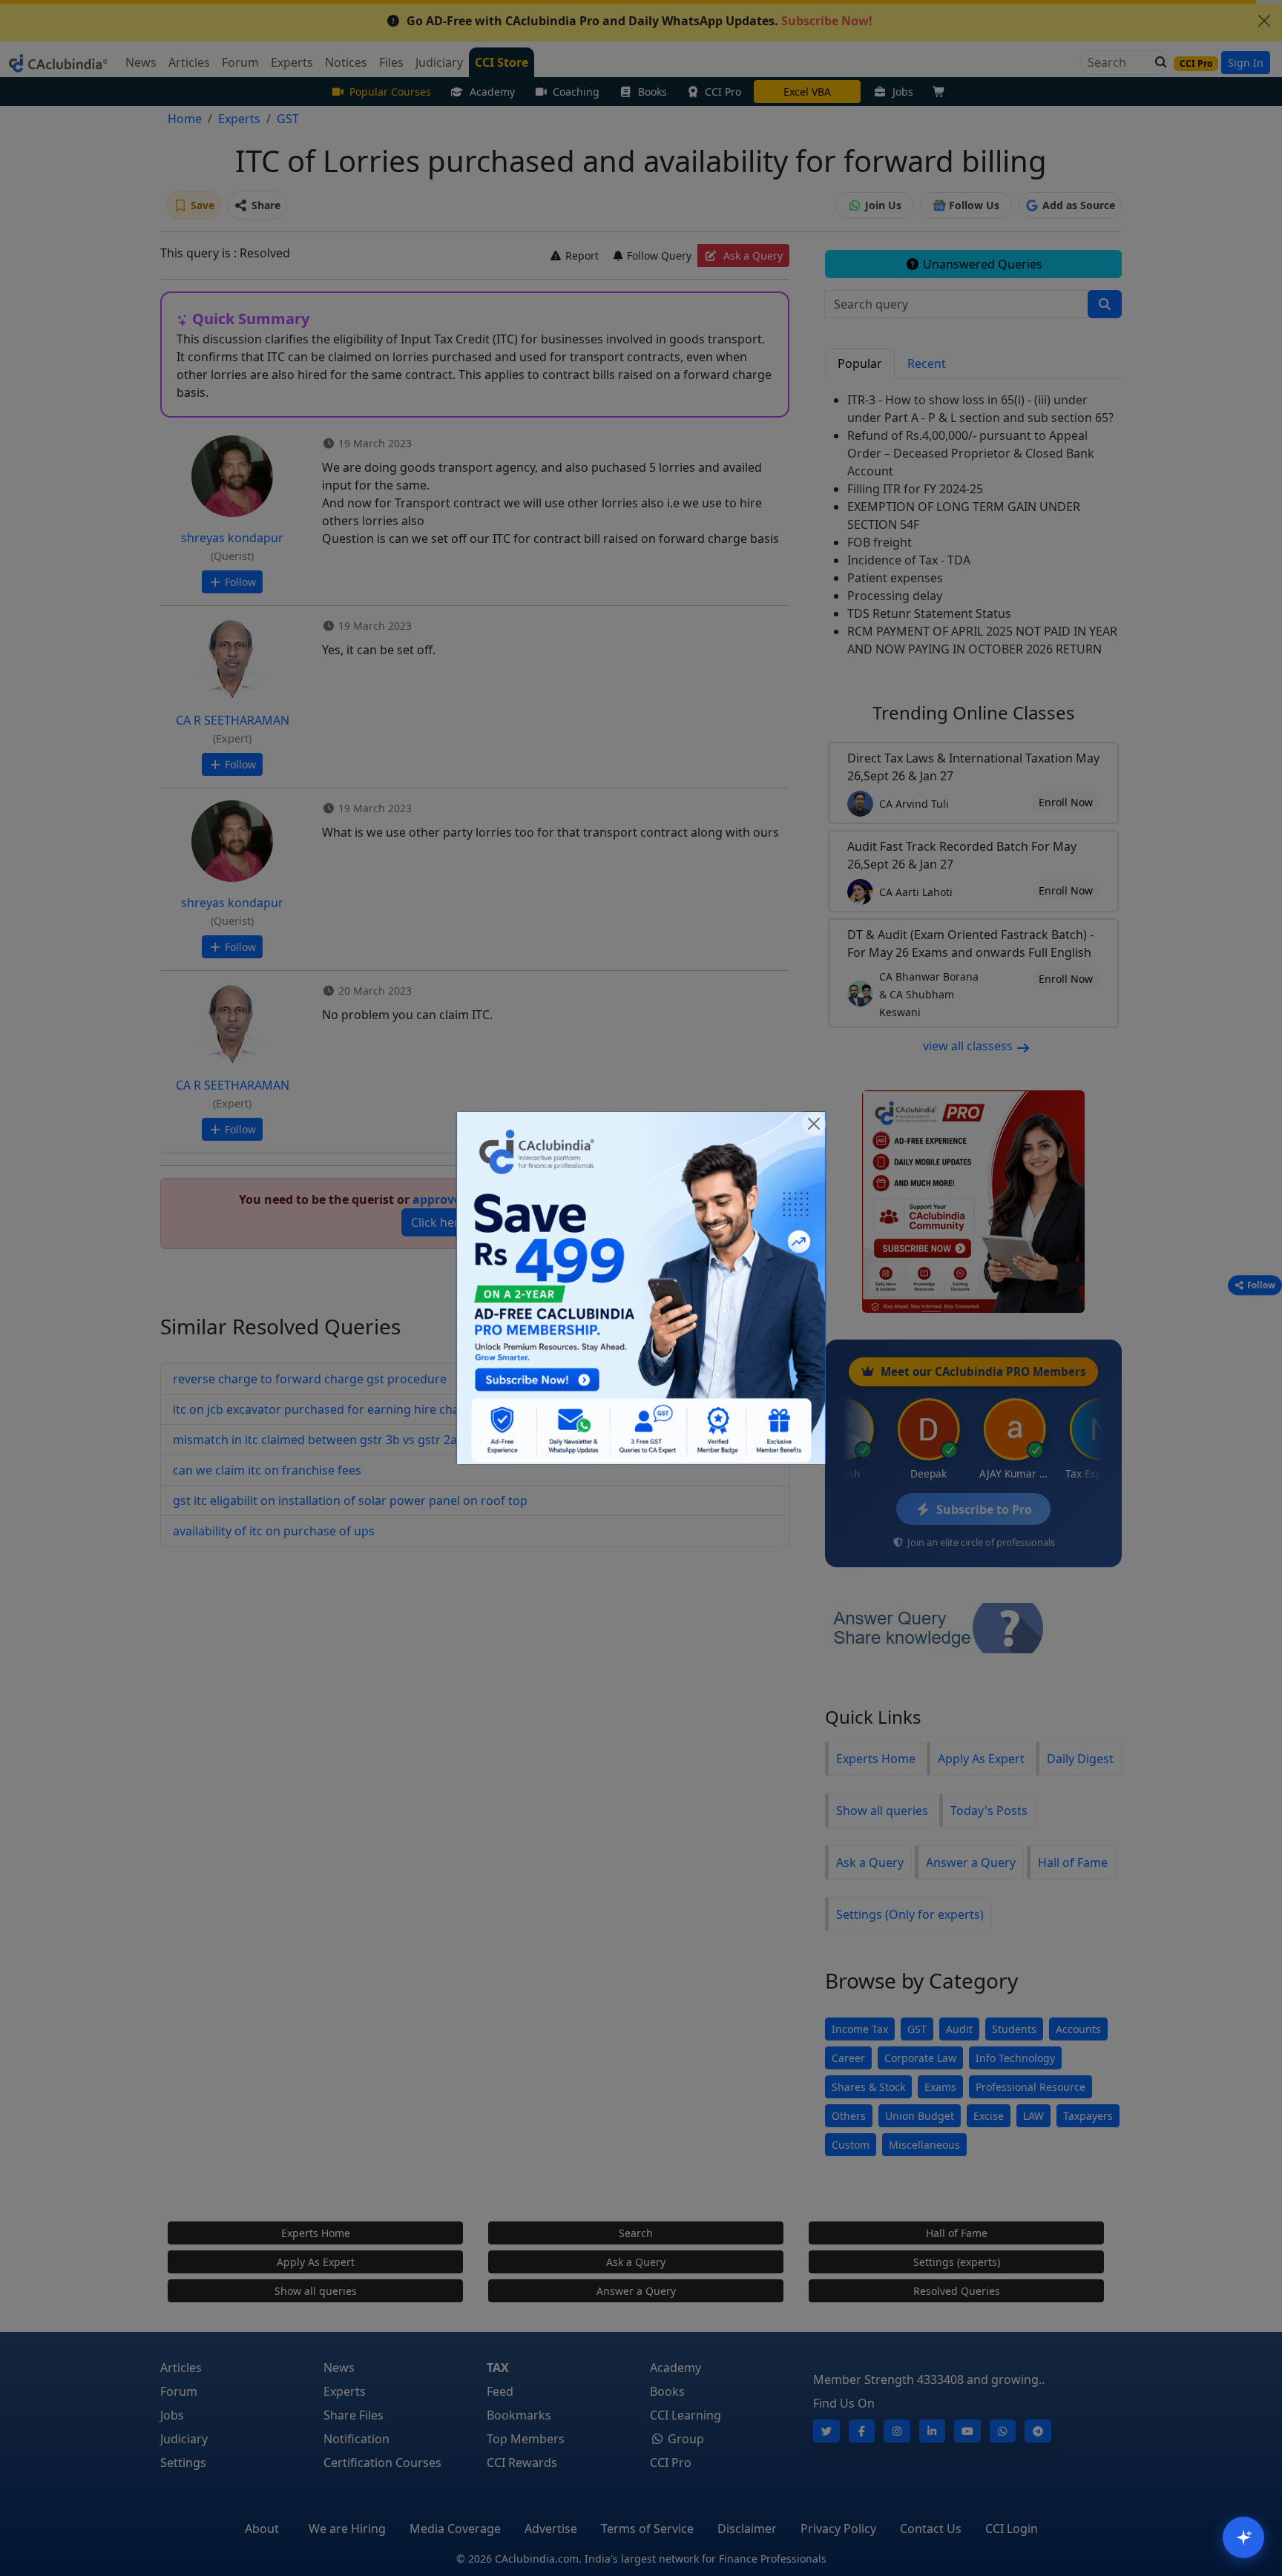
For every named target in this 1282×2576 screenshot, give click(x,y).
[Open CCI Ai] (1243, 2537)
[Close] (814, 1124)
